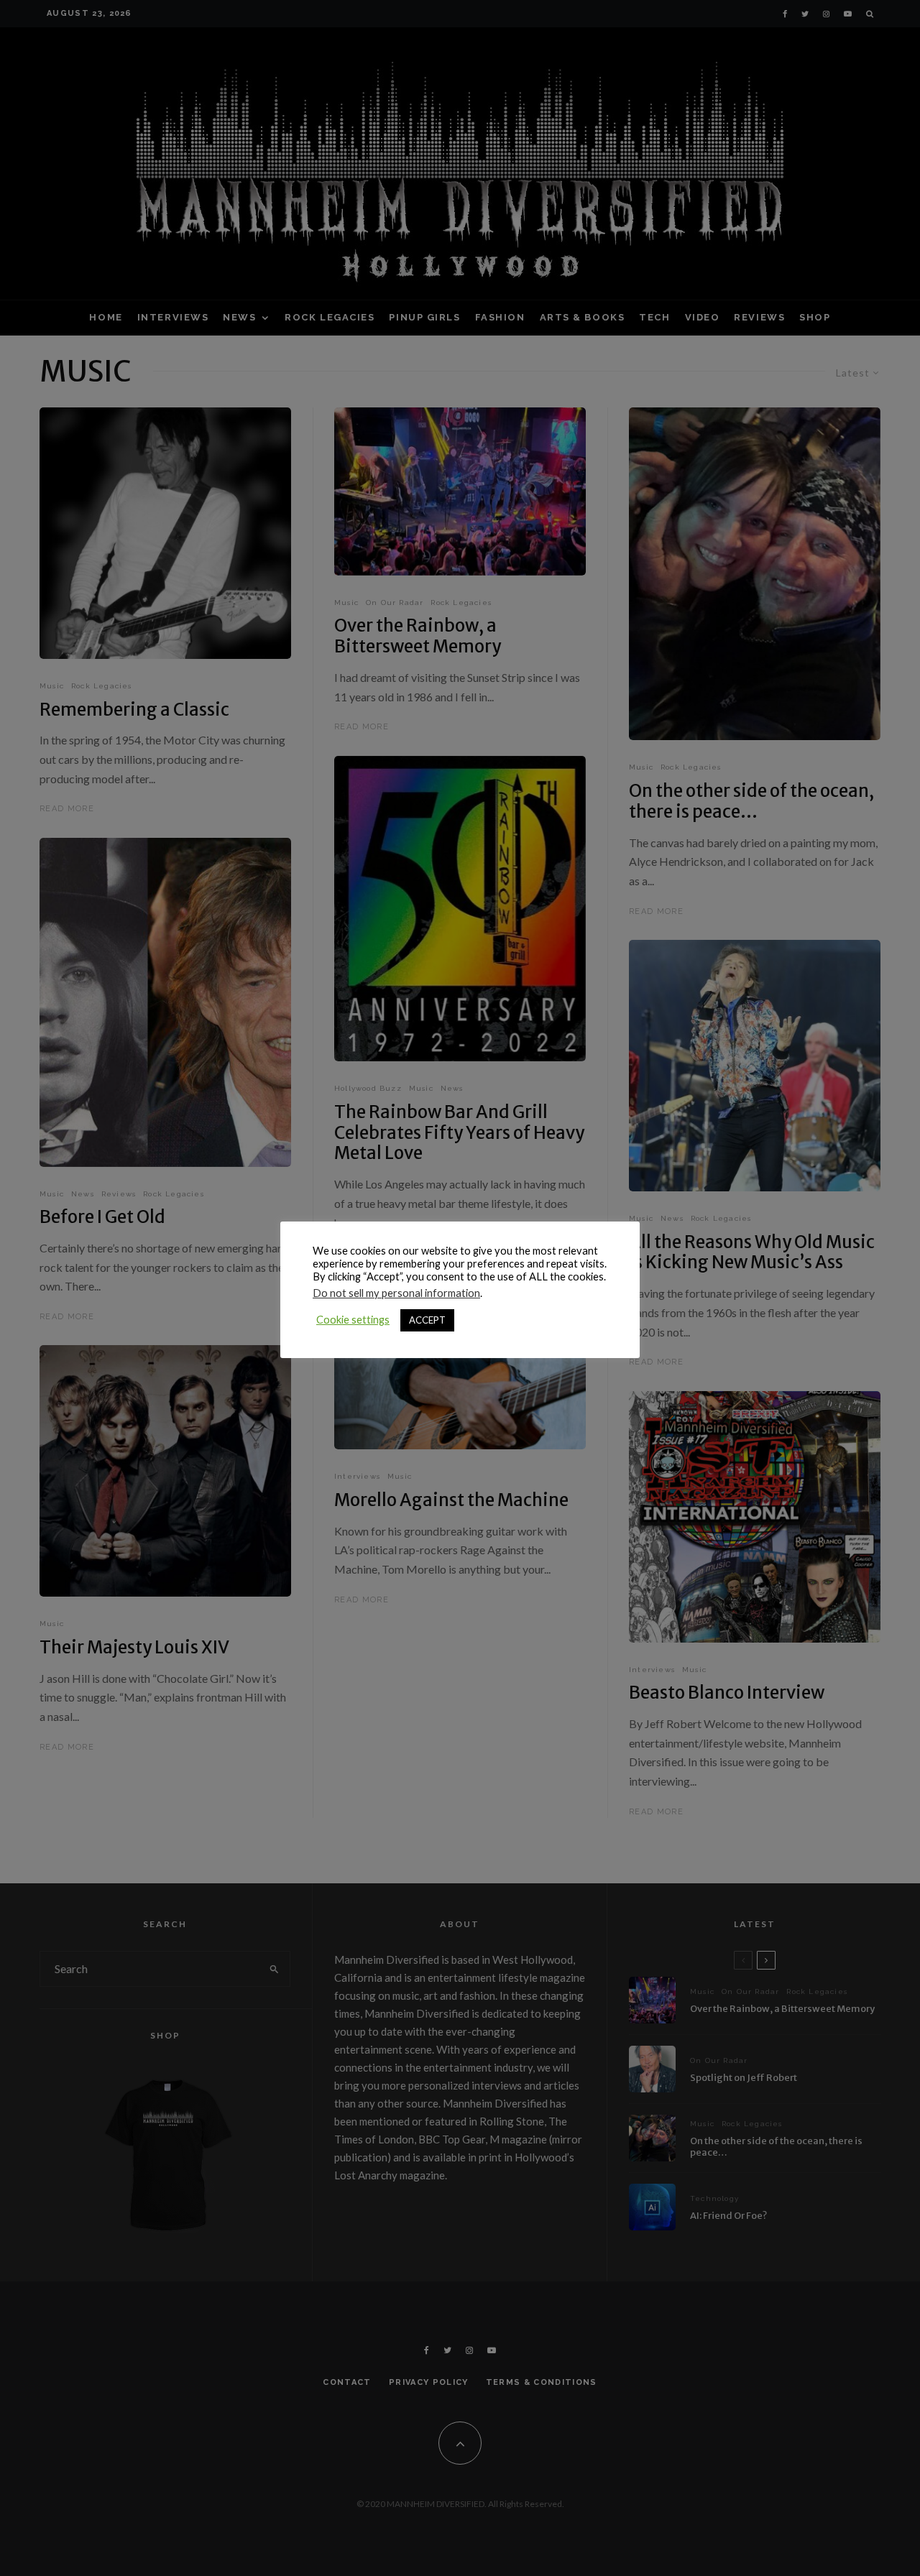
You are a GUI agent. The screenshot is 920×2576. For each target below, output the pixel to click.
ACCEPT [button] (427, 1320)
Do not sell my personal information (396, 1293)
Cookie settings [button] (353, 1320)
